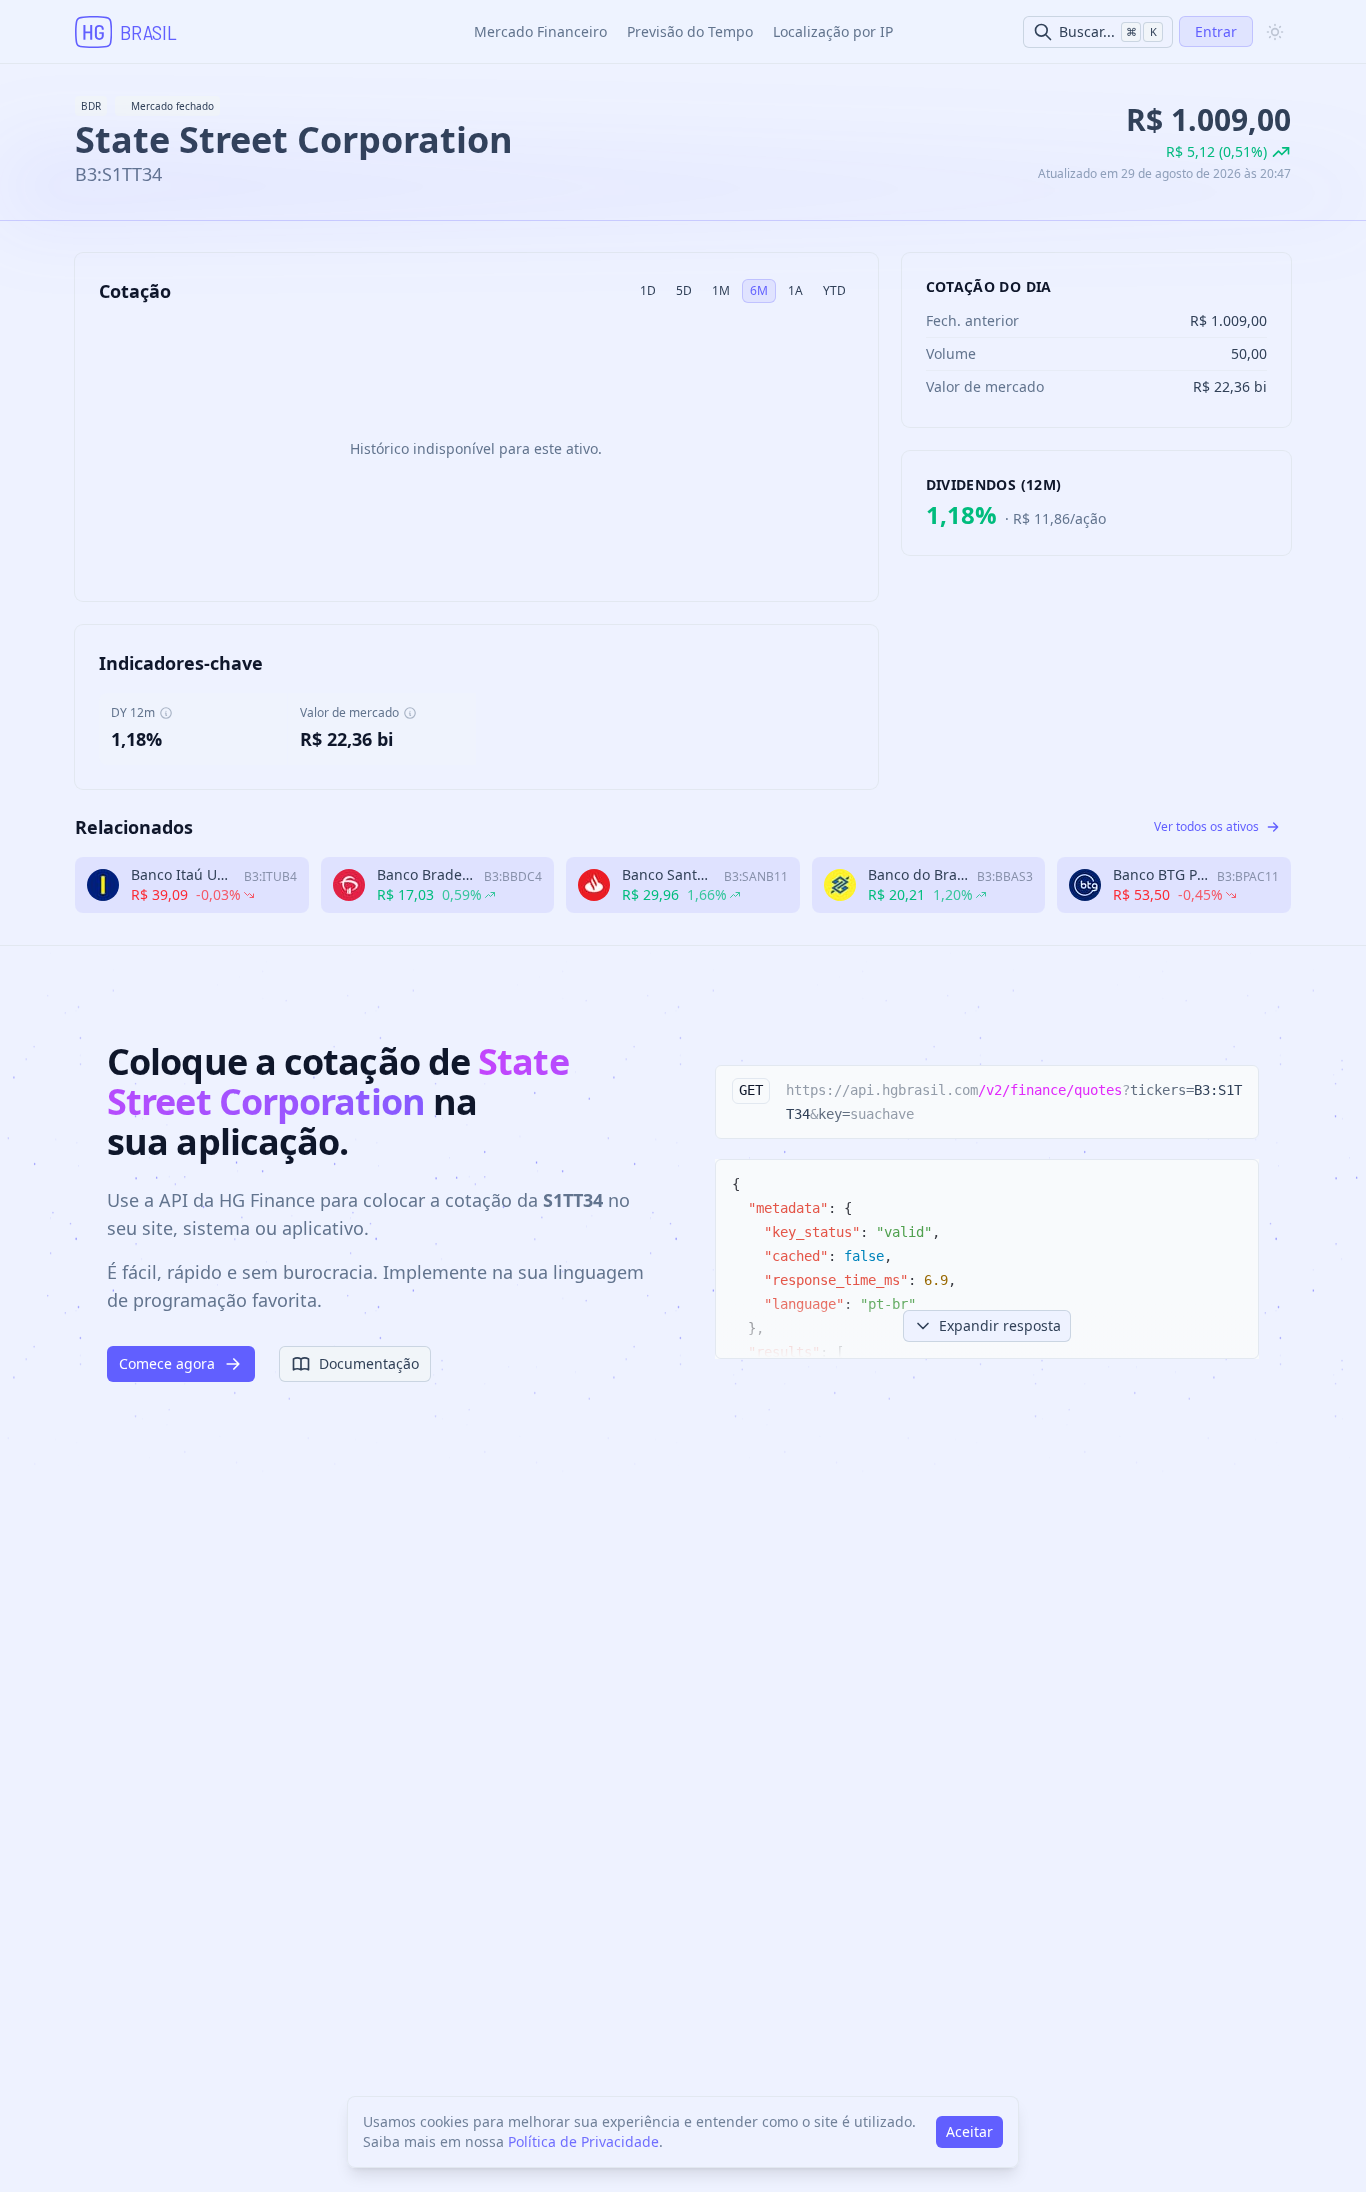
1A (795, 290)
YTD (834, 290)
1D (648, 290)
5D (684, 290)
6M (759, 290)
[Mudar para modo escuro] (1275, 32)
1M (721, 290)
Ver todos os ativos (1206, 826)
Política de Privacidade (583, 2141)
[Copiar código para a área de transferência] (1234, 1090)
